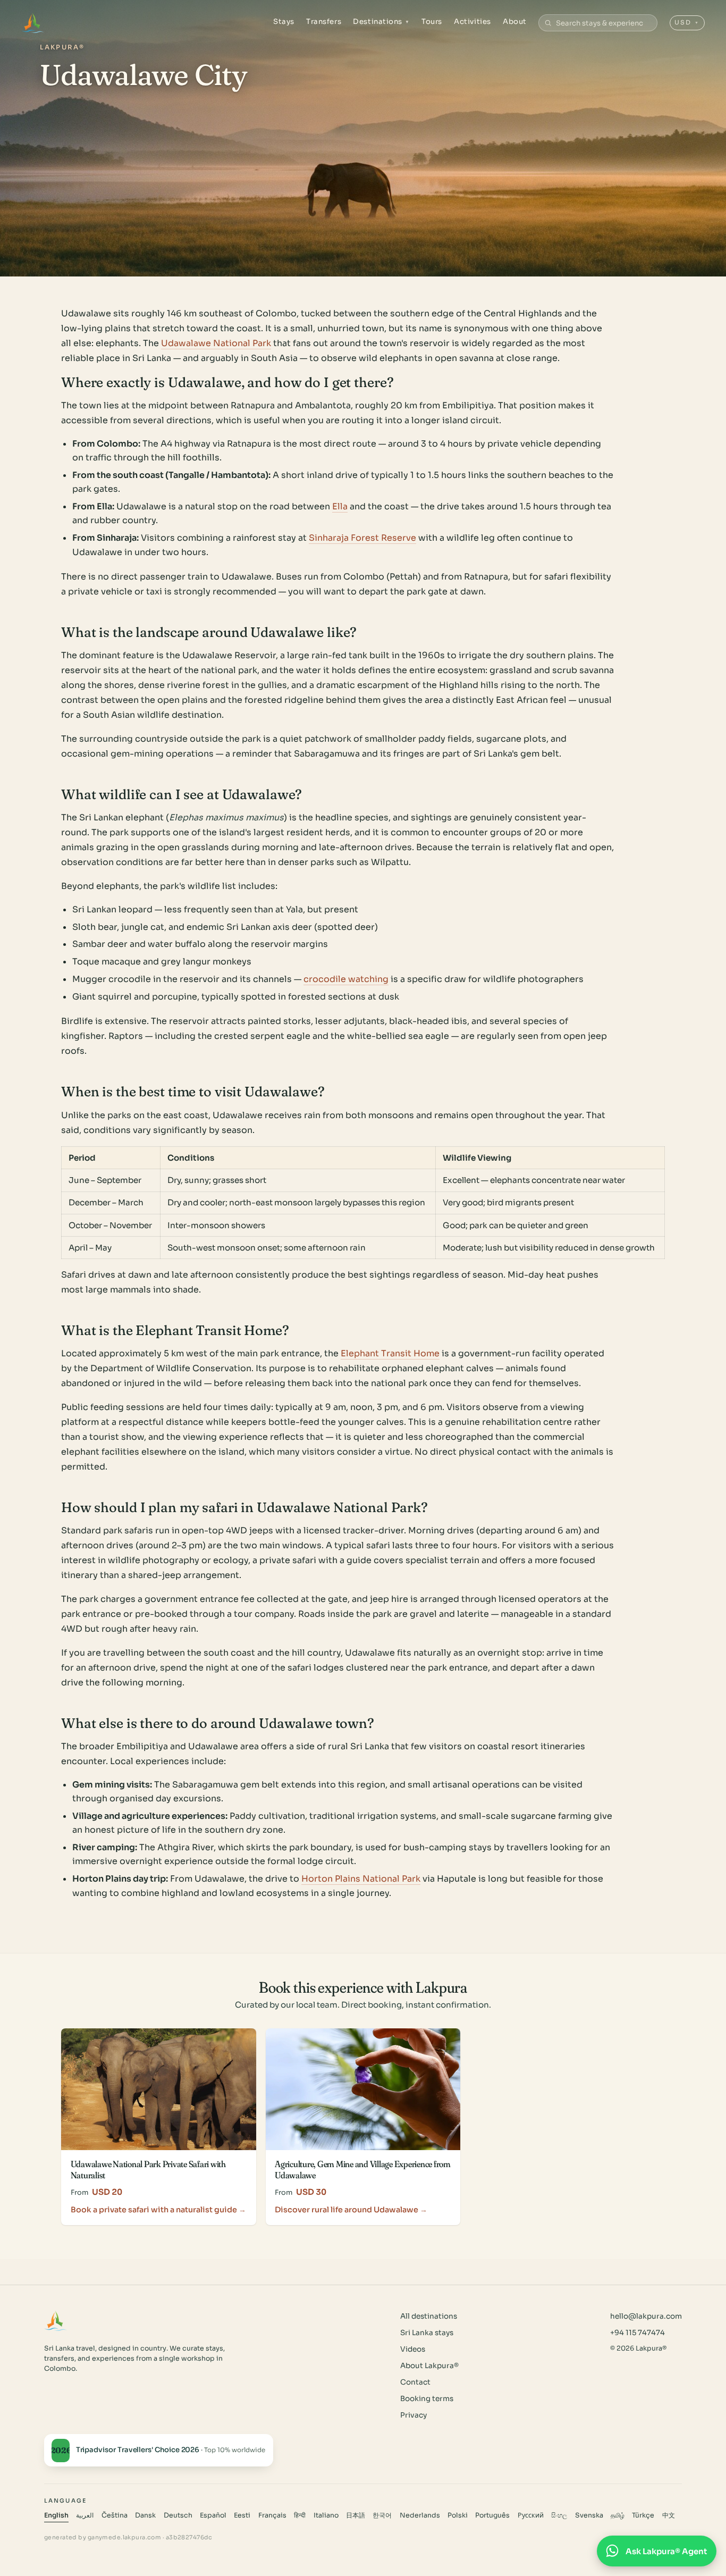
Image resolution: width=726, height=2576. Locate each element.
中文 (669, 2515)
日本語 (356, 2515)
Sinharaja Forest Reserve (362, 538)
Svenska (589, 2515)
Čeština (115, 2515)
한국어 (382, 2515)
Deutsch (178, 2515)
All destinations (429, 2316)
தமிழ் (618, 2515)
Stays (284, 22)
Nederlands (420, 2515)
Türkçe (643, 2515)
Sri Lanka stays (427, 2333)
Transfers (324, 22)
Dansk (145, 2515)
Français (272, 2515)
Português (492, 2515)
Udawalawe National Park (216, 343)
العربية (85, 2515)
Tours (432, 22)
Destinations (381, 22)
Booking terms (427, 2399)
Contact (415, 2382)
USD (687, 22)
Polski (458, 2515)
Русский (531, 2515)
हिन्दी (300, 2515)
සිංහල (559, 2515)
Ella (340, 506)
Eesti (242, 2515)
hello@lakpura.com (646, 2316)
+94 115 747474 (638, 2333)
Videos (413, 2349)
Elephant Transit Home (390, 1353)
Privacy (413, 2415)
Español (213, 2515)
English (56, 2515)
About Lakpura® (429, 2366)
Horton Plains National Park (361, 1879)
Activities (472, 22)
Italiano (326, 2515)
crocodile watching (346, 979)
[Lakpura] (33, 23)
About (515, 22)
